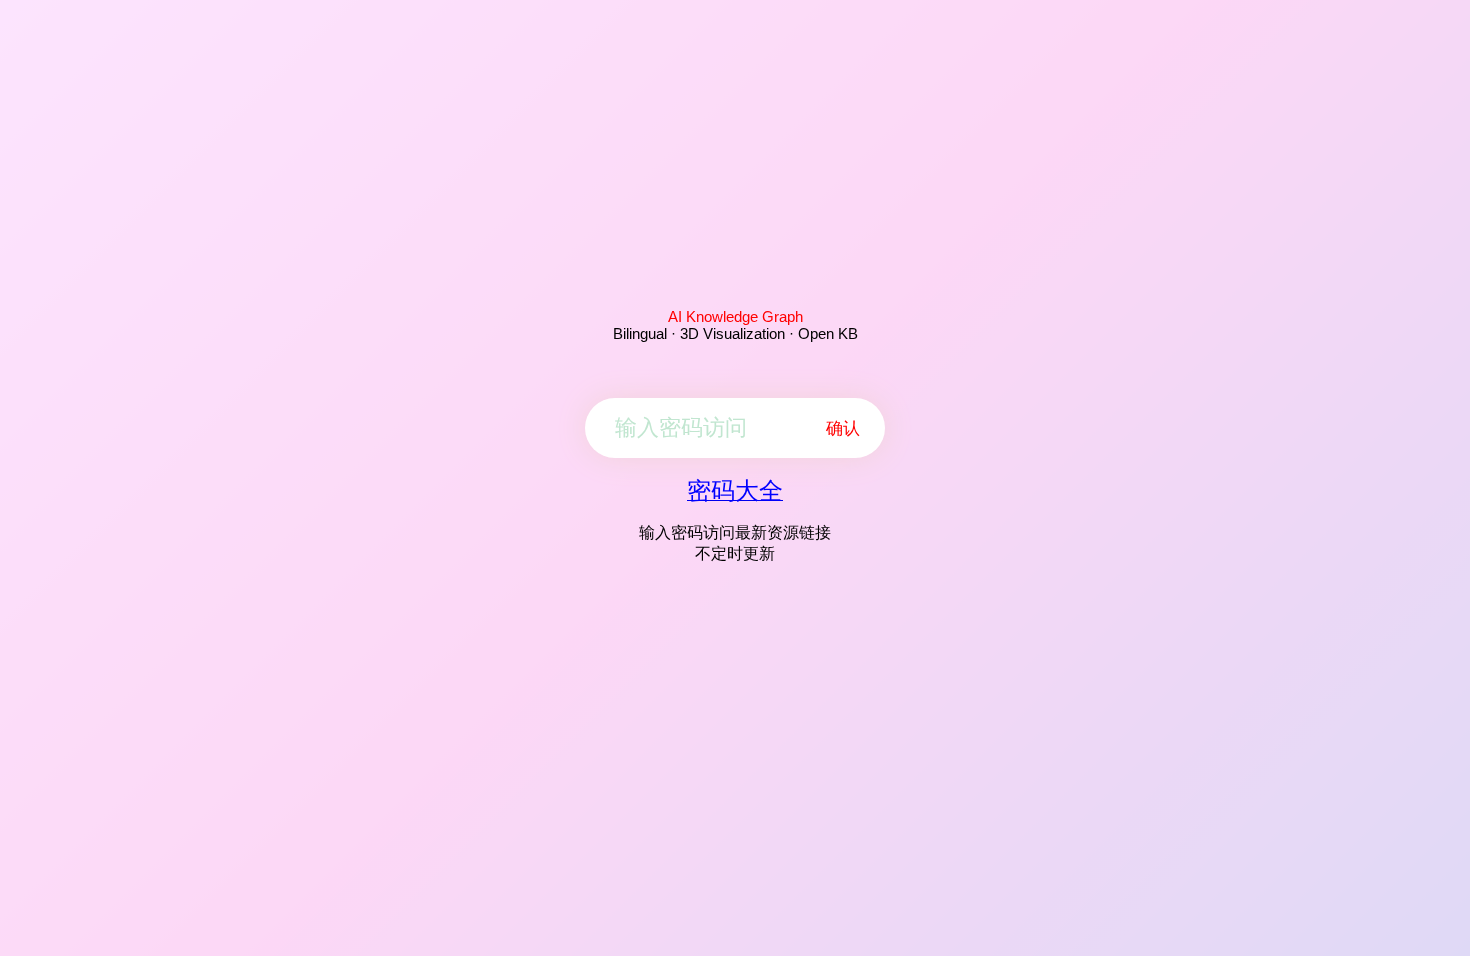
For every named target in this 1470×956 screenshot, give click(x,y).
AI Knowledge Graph (735, 316)
